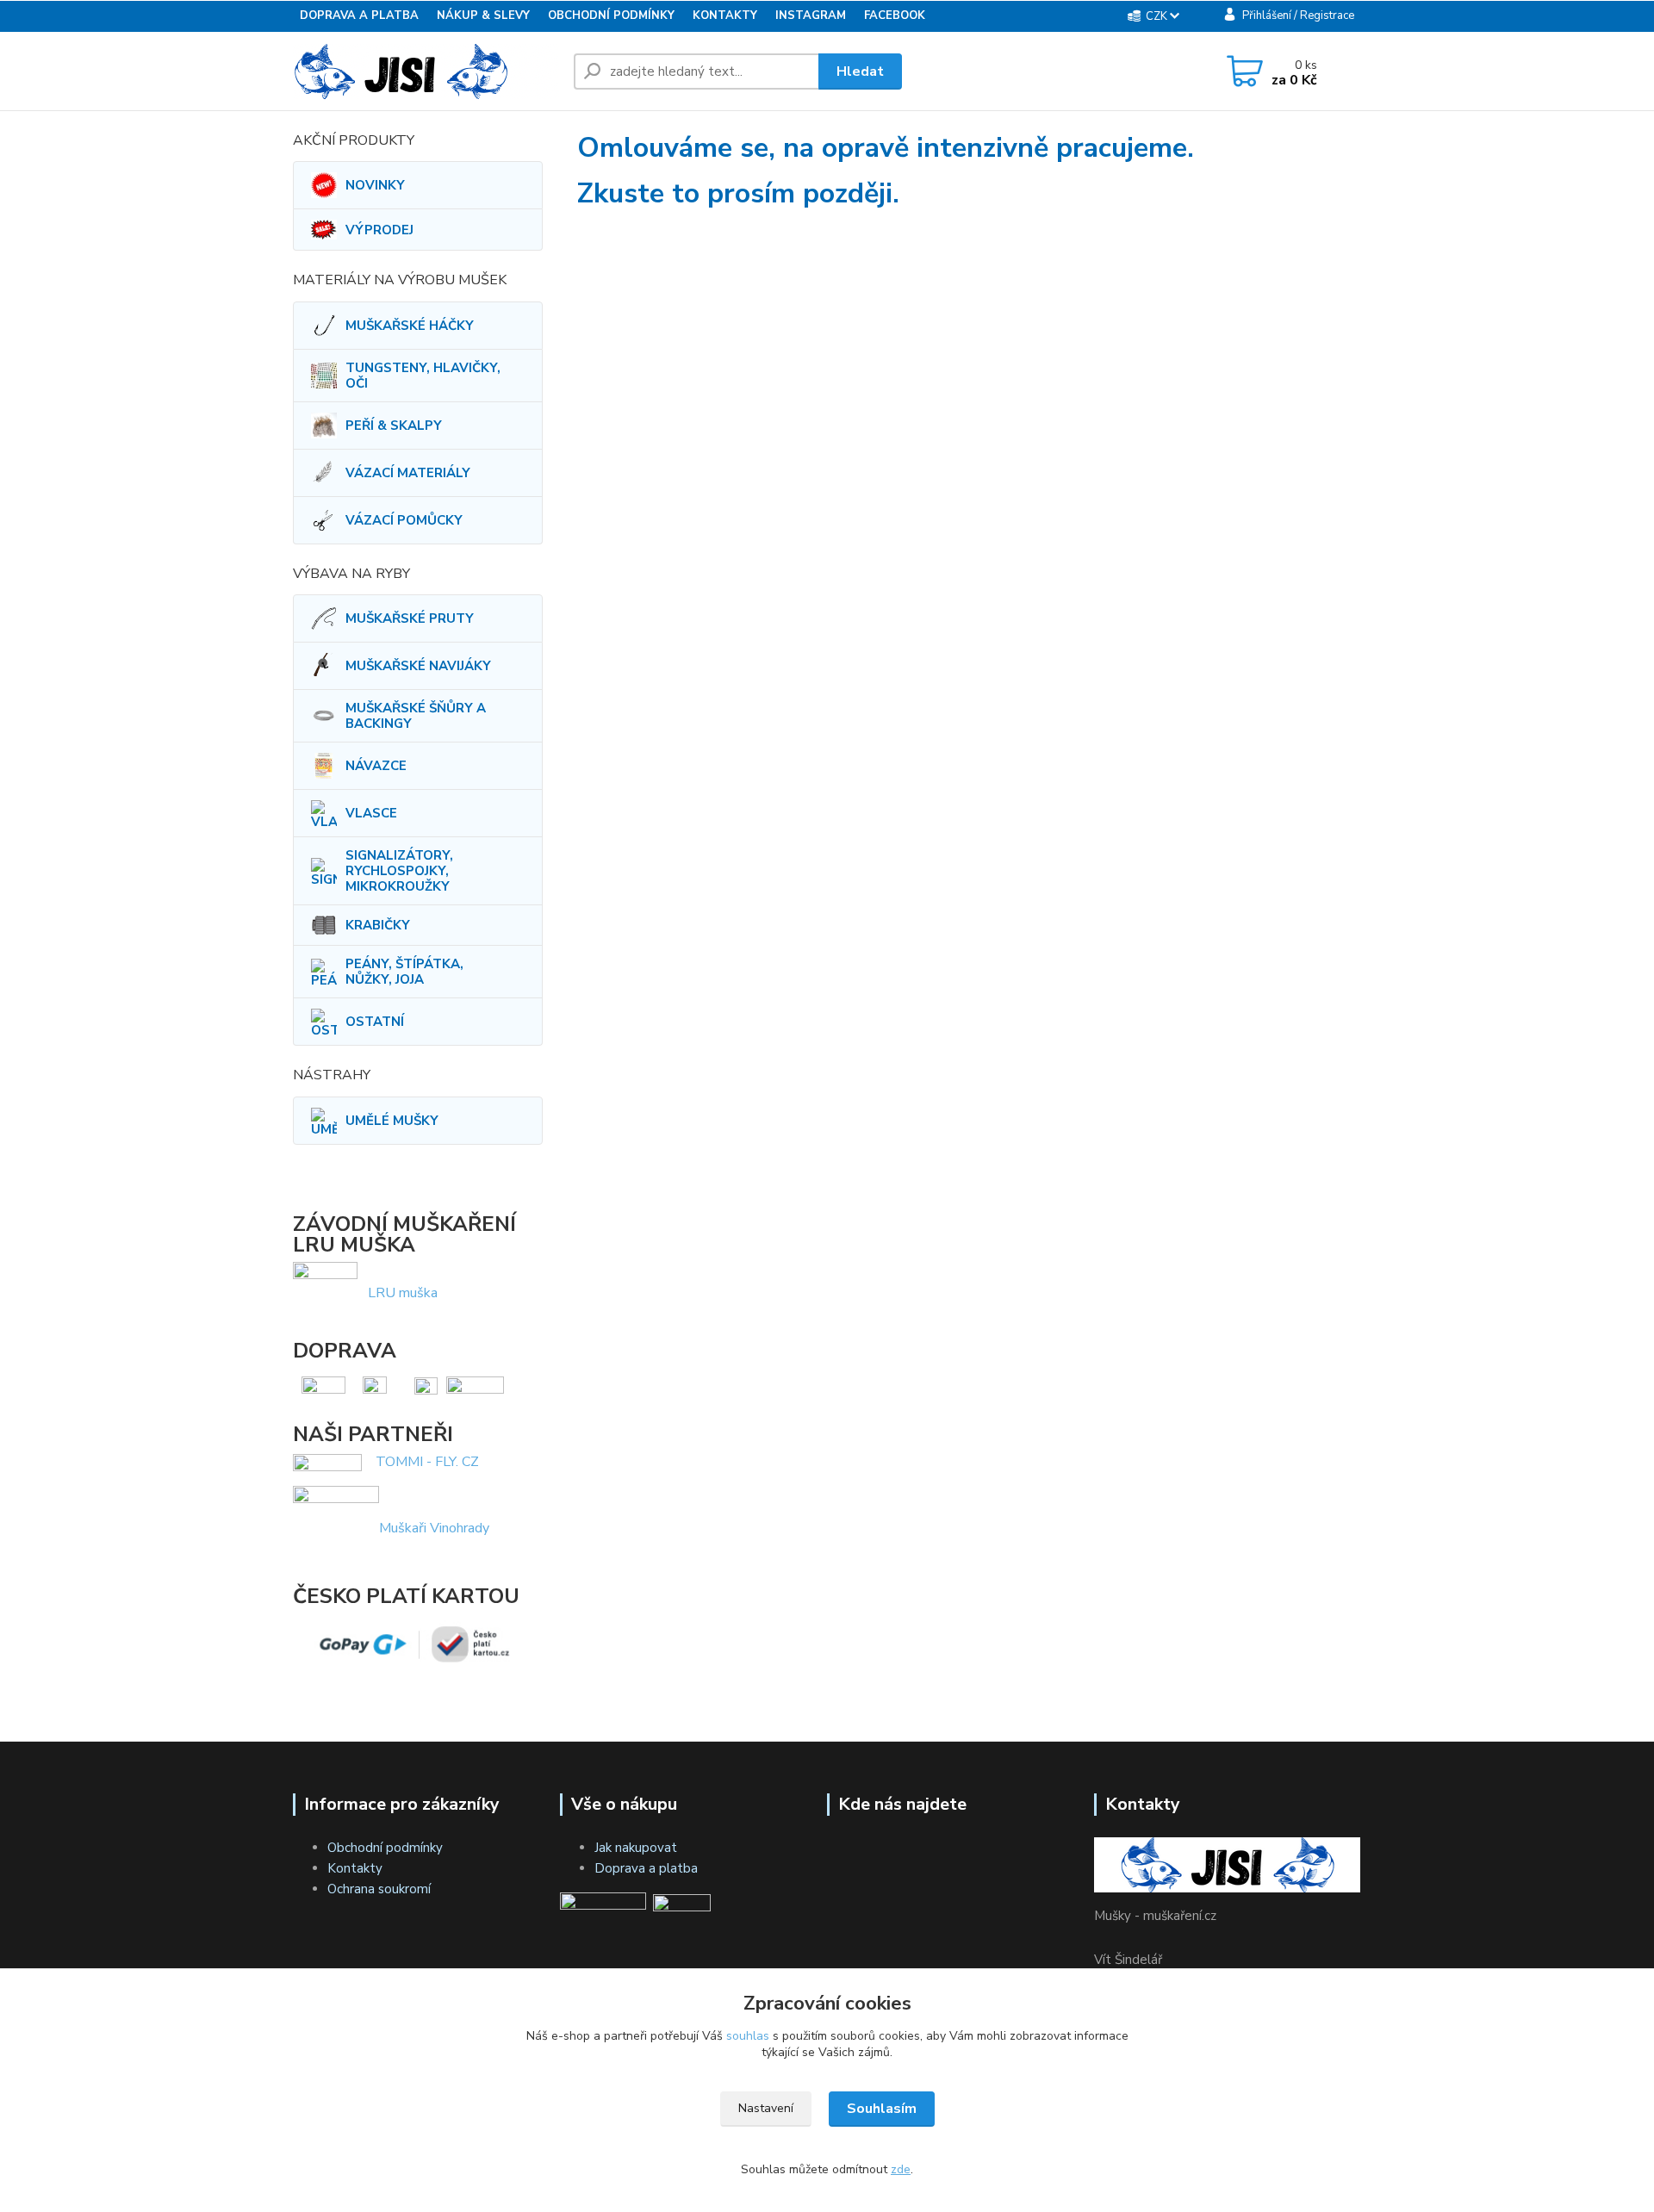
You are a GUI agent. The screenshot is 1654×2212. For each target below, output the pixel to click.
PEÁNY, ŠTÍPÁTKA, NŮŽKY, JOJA (404, 972)
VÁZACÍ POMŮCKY (404, 520)
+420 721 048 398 (1046, 73)
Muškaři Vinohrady (434, 1527)
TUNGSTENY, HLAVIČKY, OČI (423, 376)
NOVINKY (375, 185)
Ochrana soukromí (379, 1889)
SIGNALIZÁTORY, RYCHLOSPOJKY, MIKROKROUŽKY (399, 871)
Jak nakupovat (636, 1848)
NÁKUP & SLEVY (483, 16)
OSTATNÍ (375, 1022)
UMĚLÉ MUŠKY (392, 1121)
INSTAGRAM (811, 16)
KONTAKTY (725, 16)
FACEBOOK (895, 16)
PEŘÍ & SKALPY (394, 426)
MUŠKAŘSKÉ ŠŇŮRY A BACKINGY (416, 716)
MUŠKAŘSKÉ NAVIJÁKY (418, 666)
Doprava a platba (646, 1868)
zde (901, 2169)
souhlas (748, 2036)
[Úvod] (426, 71)
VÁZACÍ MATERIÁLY (408, 473)
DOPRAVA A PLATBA (359, 16)
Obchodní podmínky (385, 1848)
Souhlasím (882, 2109)
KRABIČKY (378, 925)
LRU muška (403, 1293)
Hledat (860, 71)
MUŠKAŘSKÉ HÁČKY (410, 326)
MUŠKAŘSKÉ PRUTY (410, 618)
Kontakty (355, 1868)
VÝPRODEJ (379, 230)
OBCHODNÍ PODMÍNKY (611, 16)
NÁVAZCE (376, 766)
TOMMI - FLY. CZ (427, 1462)
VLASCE (371, 813)
